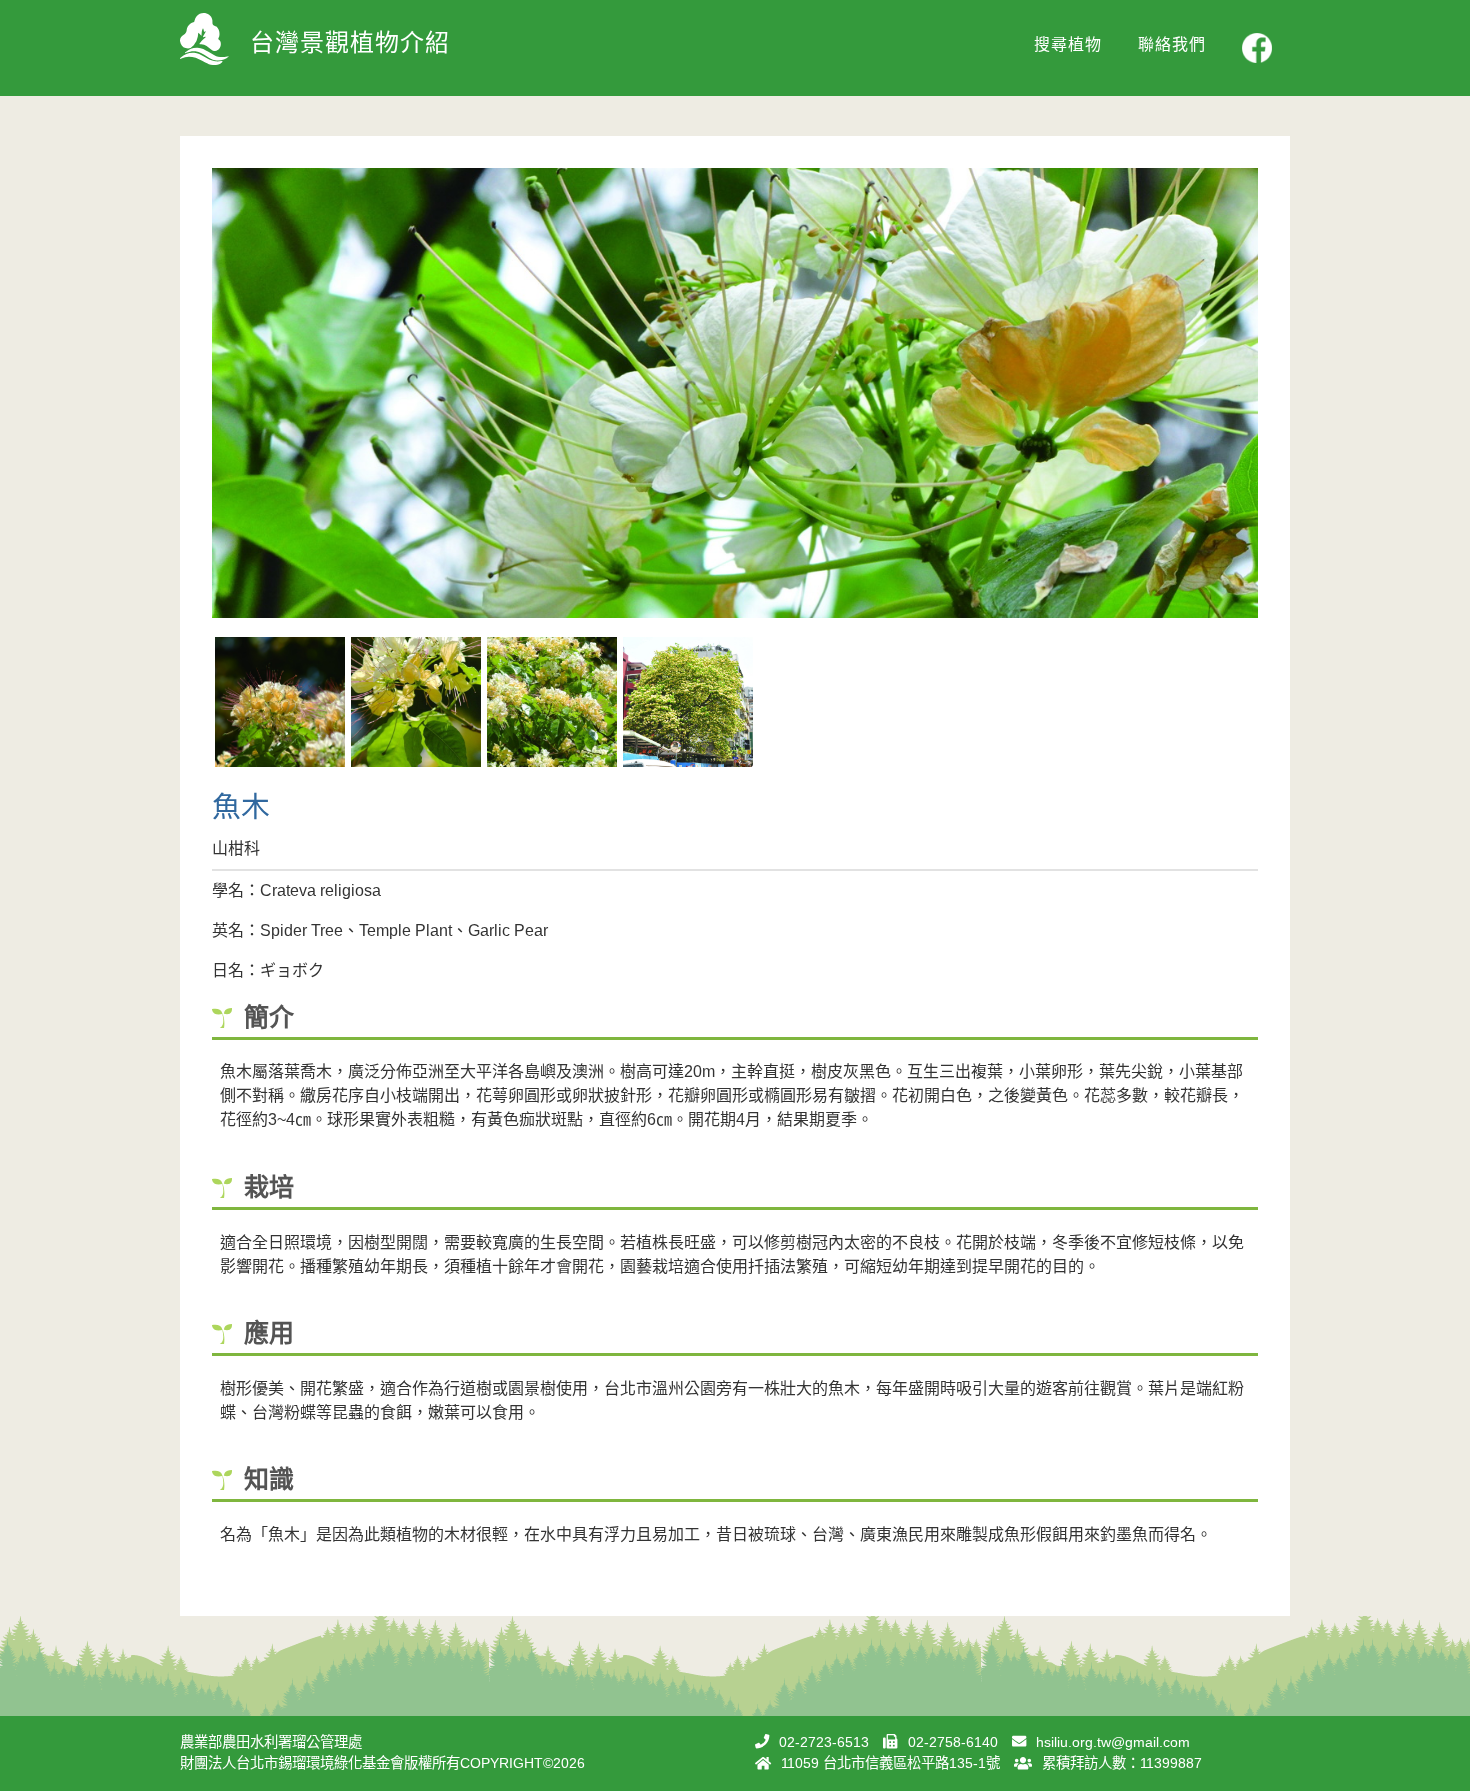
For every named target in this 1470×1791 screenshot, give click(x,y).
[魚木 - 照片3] (552, 702)
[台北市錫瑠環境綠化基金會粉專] (1257, 48)
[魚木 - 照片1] (280, 702)
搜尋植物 (1068, 44)
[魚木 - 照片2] (416, 702)
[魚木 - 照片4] (688, 702)
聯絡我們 (1172, 44)
